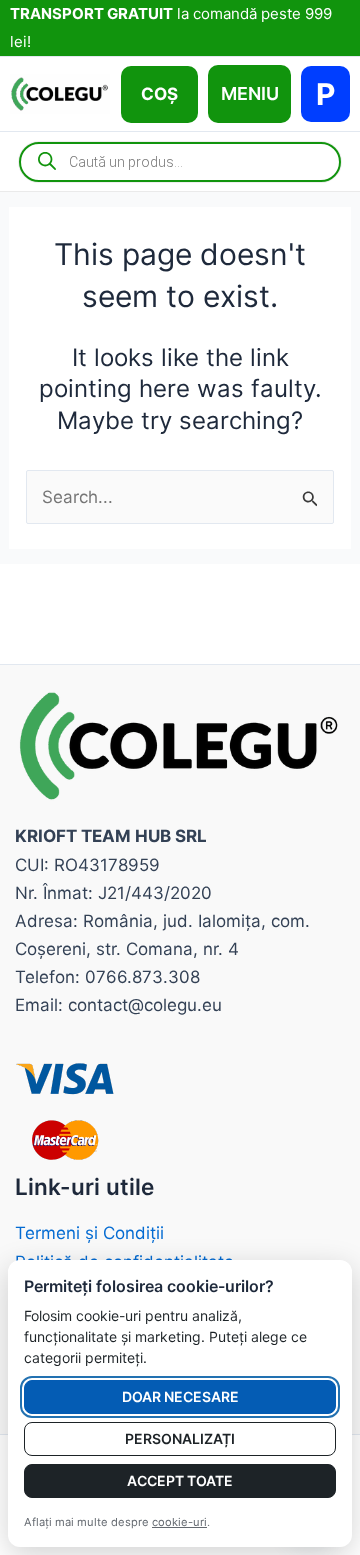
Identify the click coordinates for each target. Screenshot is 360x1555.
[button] (159, 94)
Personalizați (180, 1438)
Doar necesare (180, 1396)
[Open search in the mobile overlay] (180, 162)
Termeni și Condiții (89, 1233)
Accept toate (180, 1480)
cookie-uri (179, 1522)
